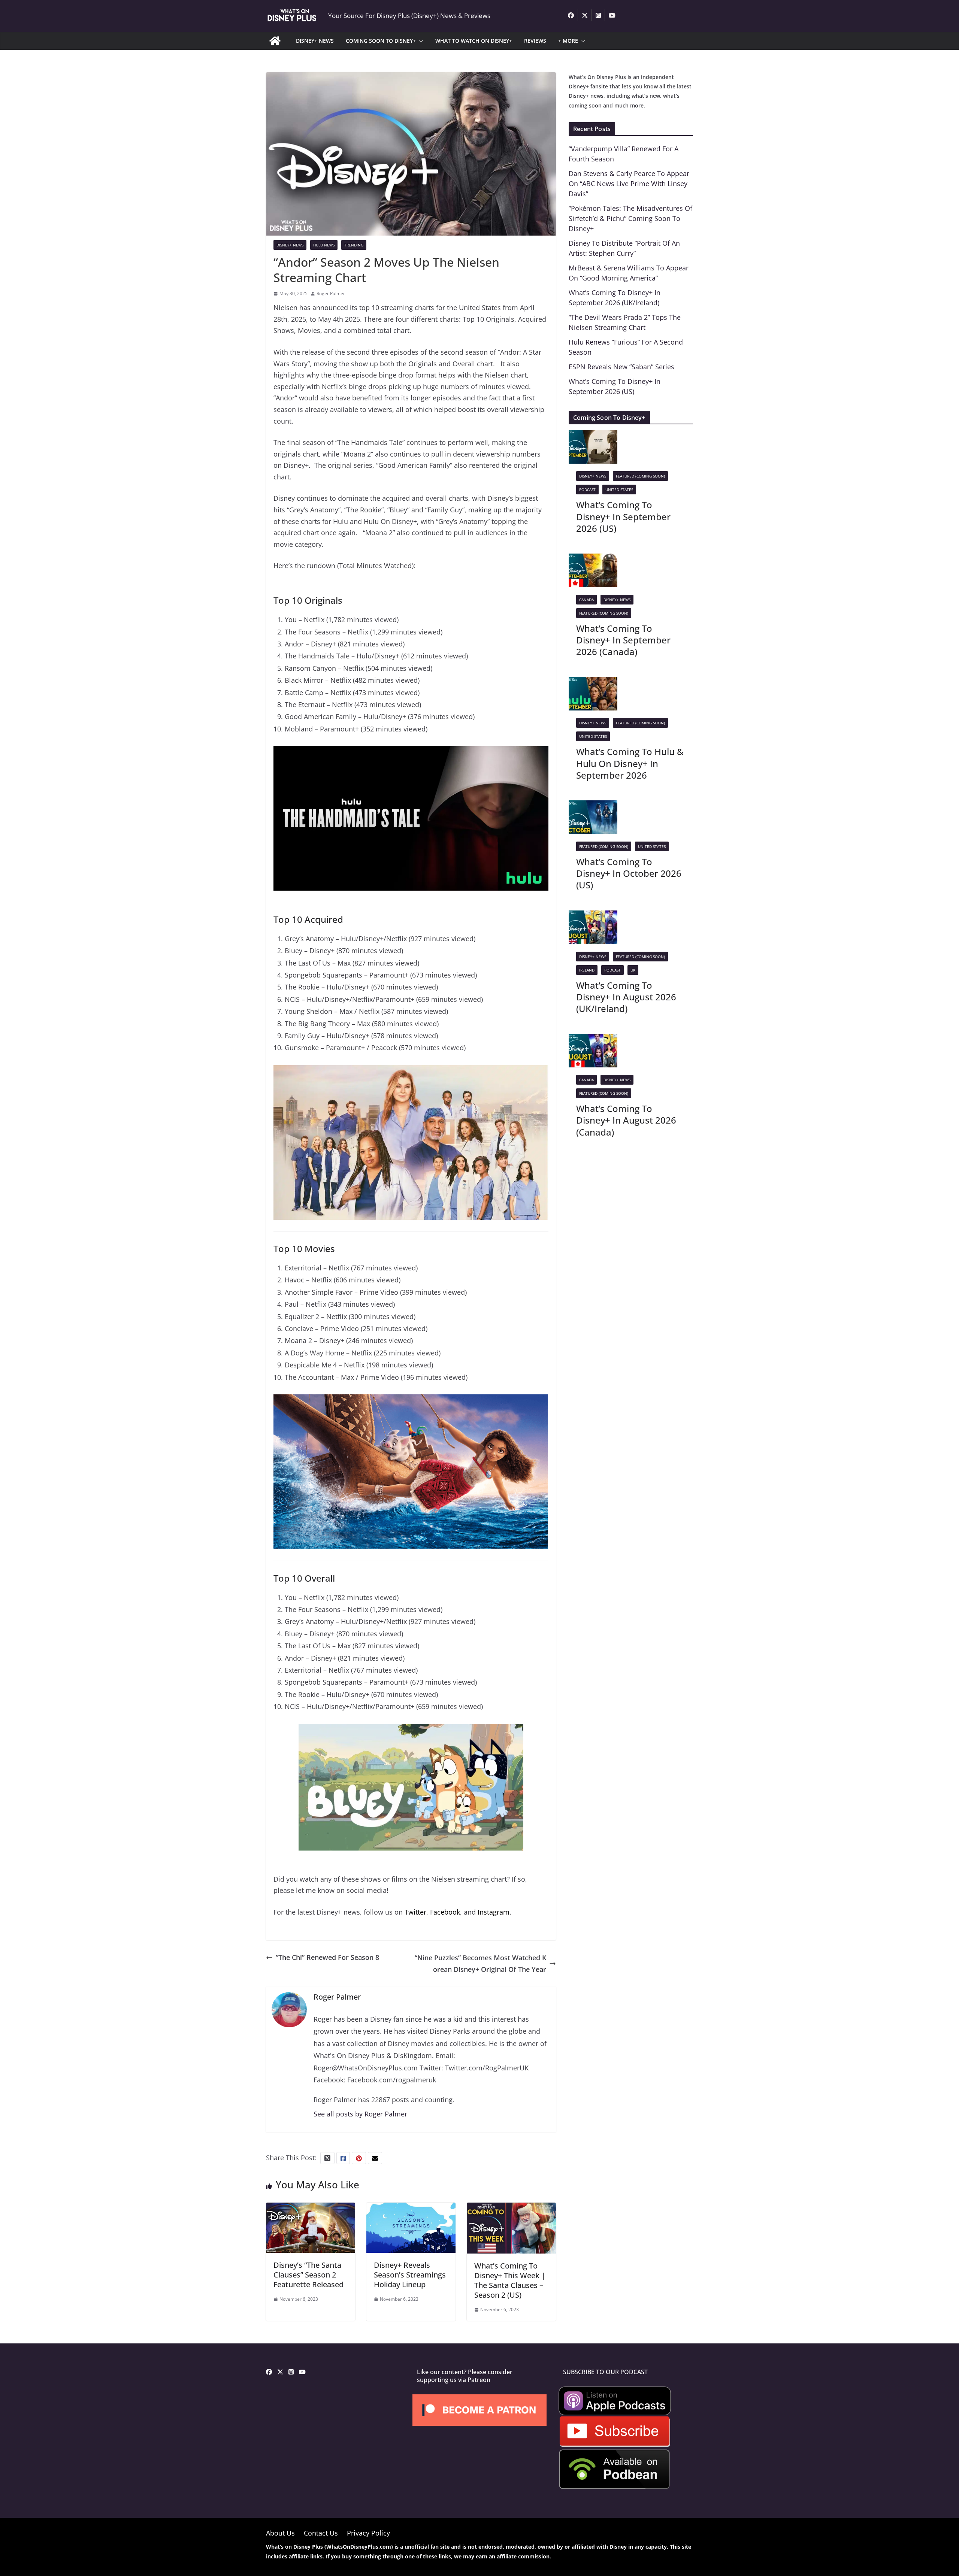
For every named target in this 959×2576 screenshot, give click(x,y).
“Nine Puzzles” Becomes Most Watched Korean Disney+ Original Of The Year (480, 1963)
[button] (420, 41)
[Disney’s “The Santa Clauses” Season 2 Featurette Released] (311, 2208)
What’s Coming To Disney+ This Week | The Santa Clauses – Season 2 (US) (510, 2280)
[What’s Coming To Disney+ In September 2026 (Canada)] (593, 559)
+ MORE (568, 41)
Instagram (494, 1912)
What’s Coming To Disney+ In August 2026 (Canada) (626, 1120)
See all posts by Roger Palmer (360, 2114)
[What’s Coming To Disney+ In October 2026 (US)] (593, 806)
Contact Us (321, 2533)
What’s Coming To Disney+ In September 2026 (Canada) (623, 640)
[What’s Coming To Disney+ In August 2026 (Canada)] (593, 1039)
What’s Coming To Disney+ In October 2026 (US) (629, 873)
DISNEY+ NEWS (315, 41)
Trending (354, 245)
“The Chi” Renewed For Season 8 (327, 1957)
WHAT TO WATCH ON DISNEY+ (474, 41)
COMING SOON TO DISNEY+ (381, 41)
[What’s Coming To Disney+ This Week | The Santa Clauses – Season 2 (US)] (511, 2208)
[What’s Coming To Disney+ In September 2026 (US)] (593, 436)
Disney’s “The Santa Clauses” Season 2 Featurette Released (308, 2275)
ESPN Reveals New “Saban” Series (621, 367)
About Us (280, 2533)
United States (619, 490)
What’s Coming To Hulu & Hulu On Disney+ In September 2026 (630, 763)
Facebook (445, 1912)
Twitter (415, 1912)
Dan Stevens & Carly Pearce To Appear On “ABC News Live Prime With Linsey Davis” (629, 184)
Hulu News (324, 245)
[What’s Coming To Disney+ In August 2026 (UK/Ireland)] (593, 916)
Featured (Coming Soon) (640, 476)
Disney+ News (290, 245)
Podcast (587, 490)
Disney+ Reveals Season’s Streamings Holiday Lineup (410, 2275)
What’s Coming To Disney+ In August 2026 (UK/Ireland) (626, 997)
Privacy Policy (368, 2533)
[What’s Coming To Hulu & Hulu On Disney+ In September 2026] (593, 682)
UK (633, 970)
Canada (586, 600)
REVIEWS (535, 41)
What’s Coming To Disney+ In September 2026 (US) (623, 516)
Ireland (587, 970)
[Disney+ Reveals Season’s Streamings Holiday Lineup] (411, 2208)
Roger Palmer (331, 293)
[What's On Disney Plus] (275, 41)
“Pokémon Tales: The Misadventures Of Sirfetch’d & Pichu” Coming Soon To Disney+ (630, 218)
